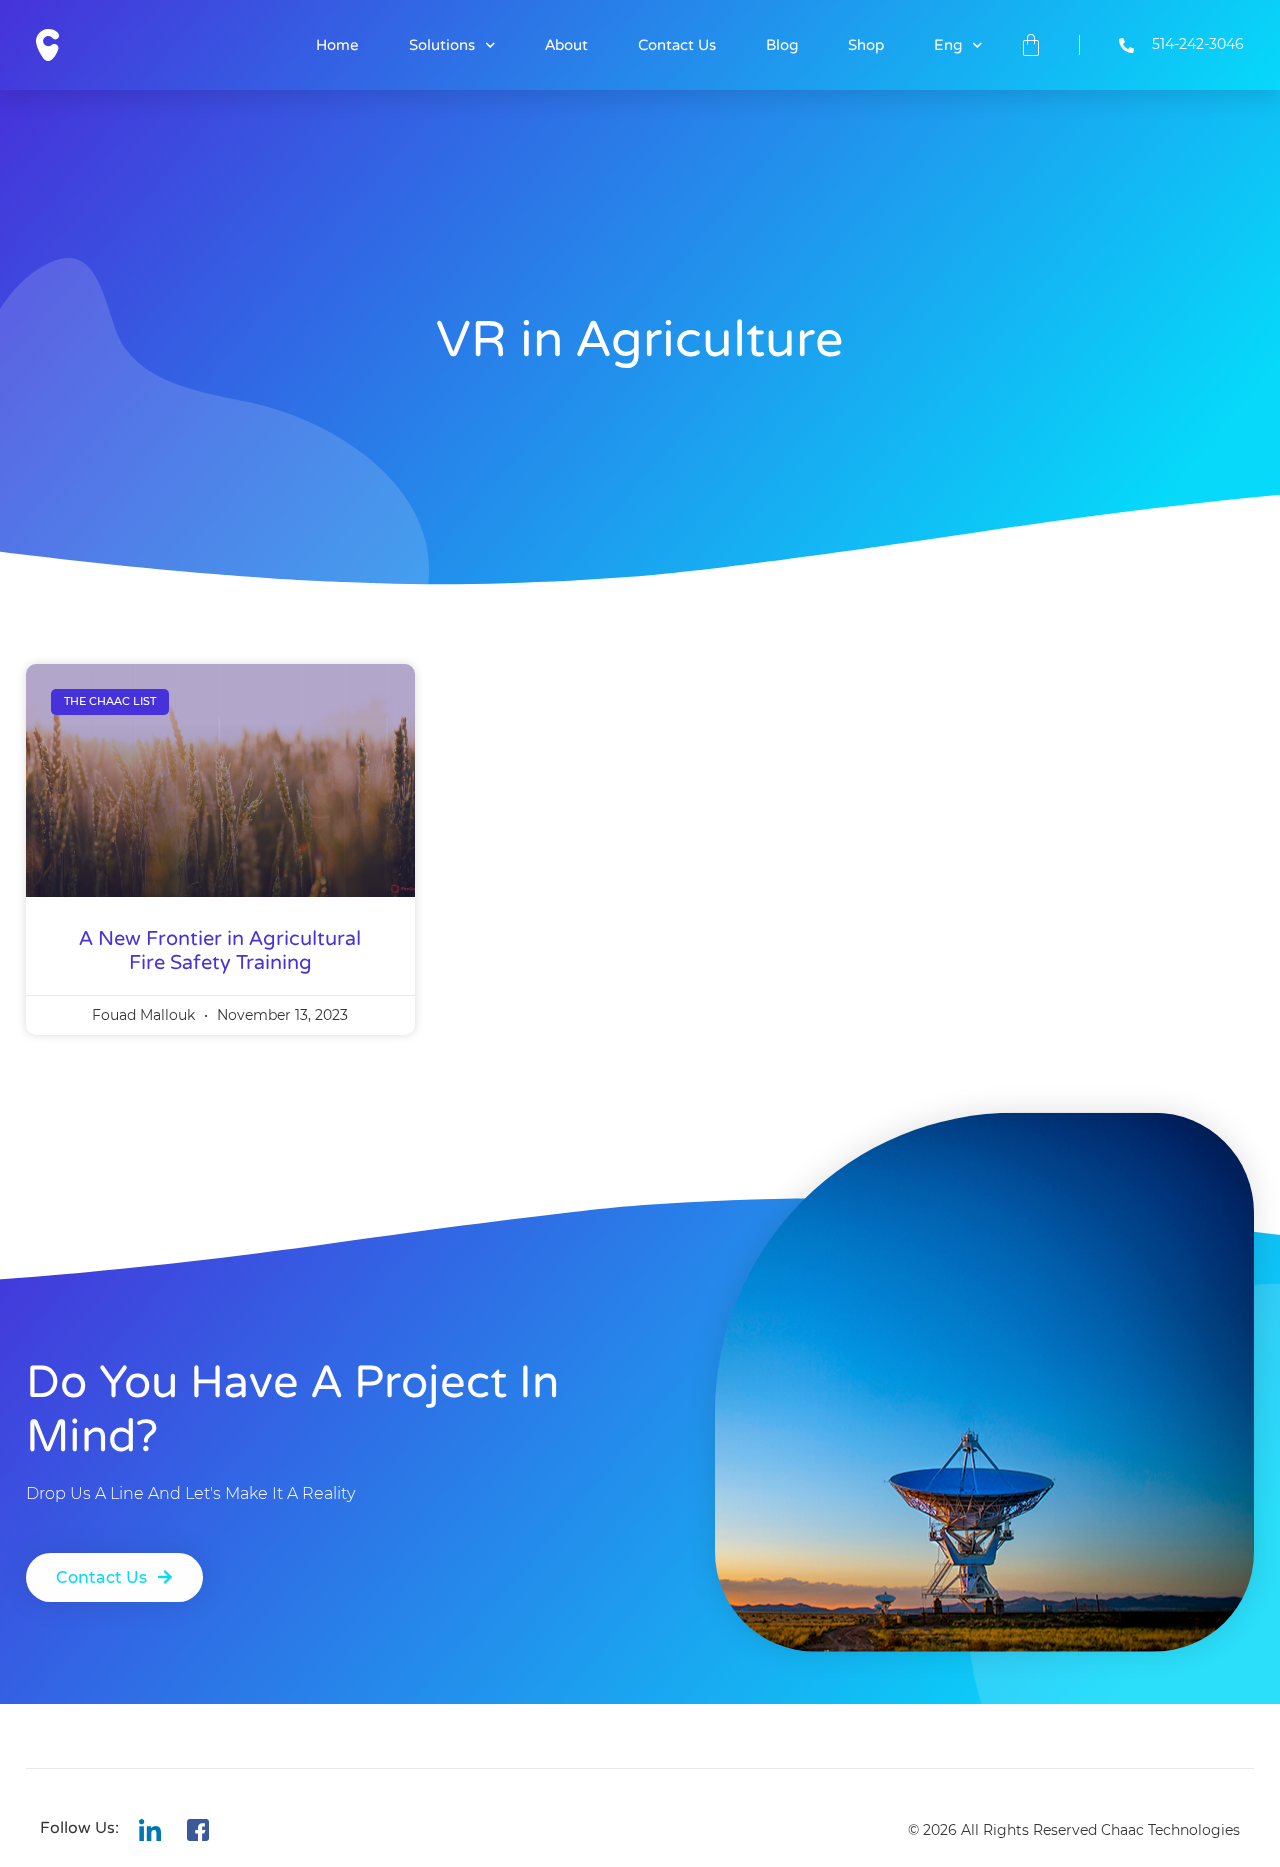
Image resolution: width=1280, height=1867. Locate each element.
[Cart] (1031, 45)
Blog (782, 45)
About (566, 45)
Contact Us (677, 45)
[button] (114, 1577)
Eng (948, 45)
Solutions (442, 45)
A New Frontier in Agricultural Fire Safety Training (220, 951)
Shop (866, 45)
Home (337, 45)
